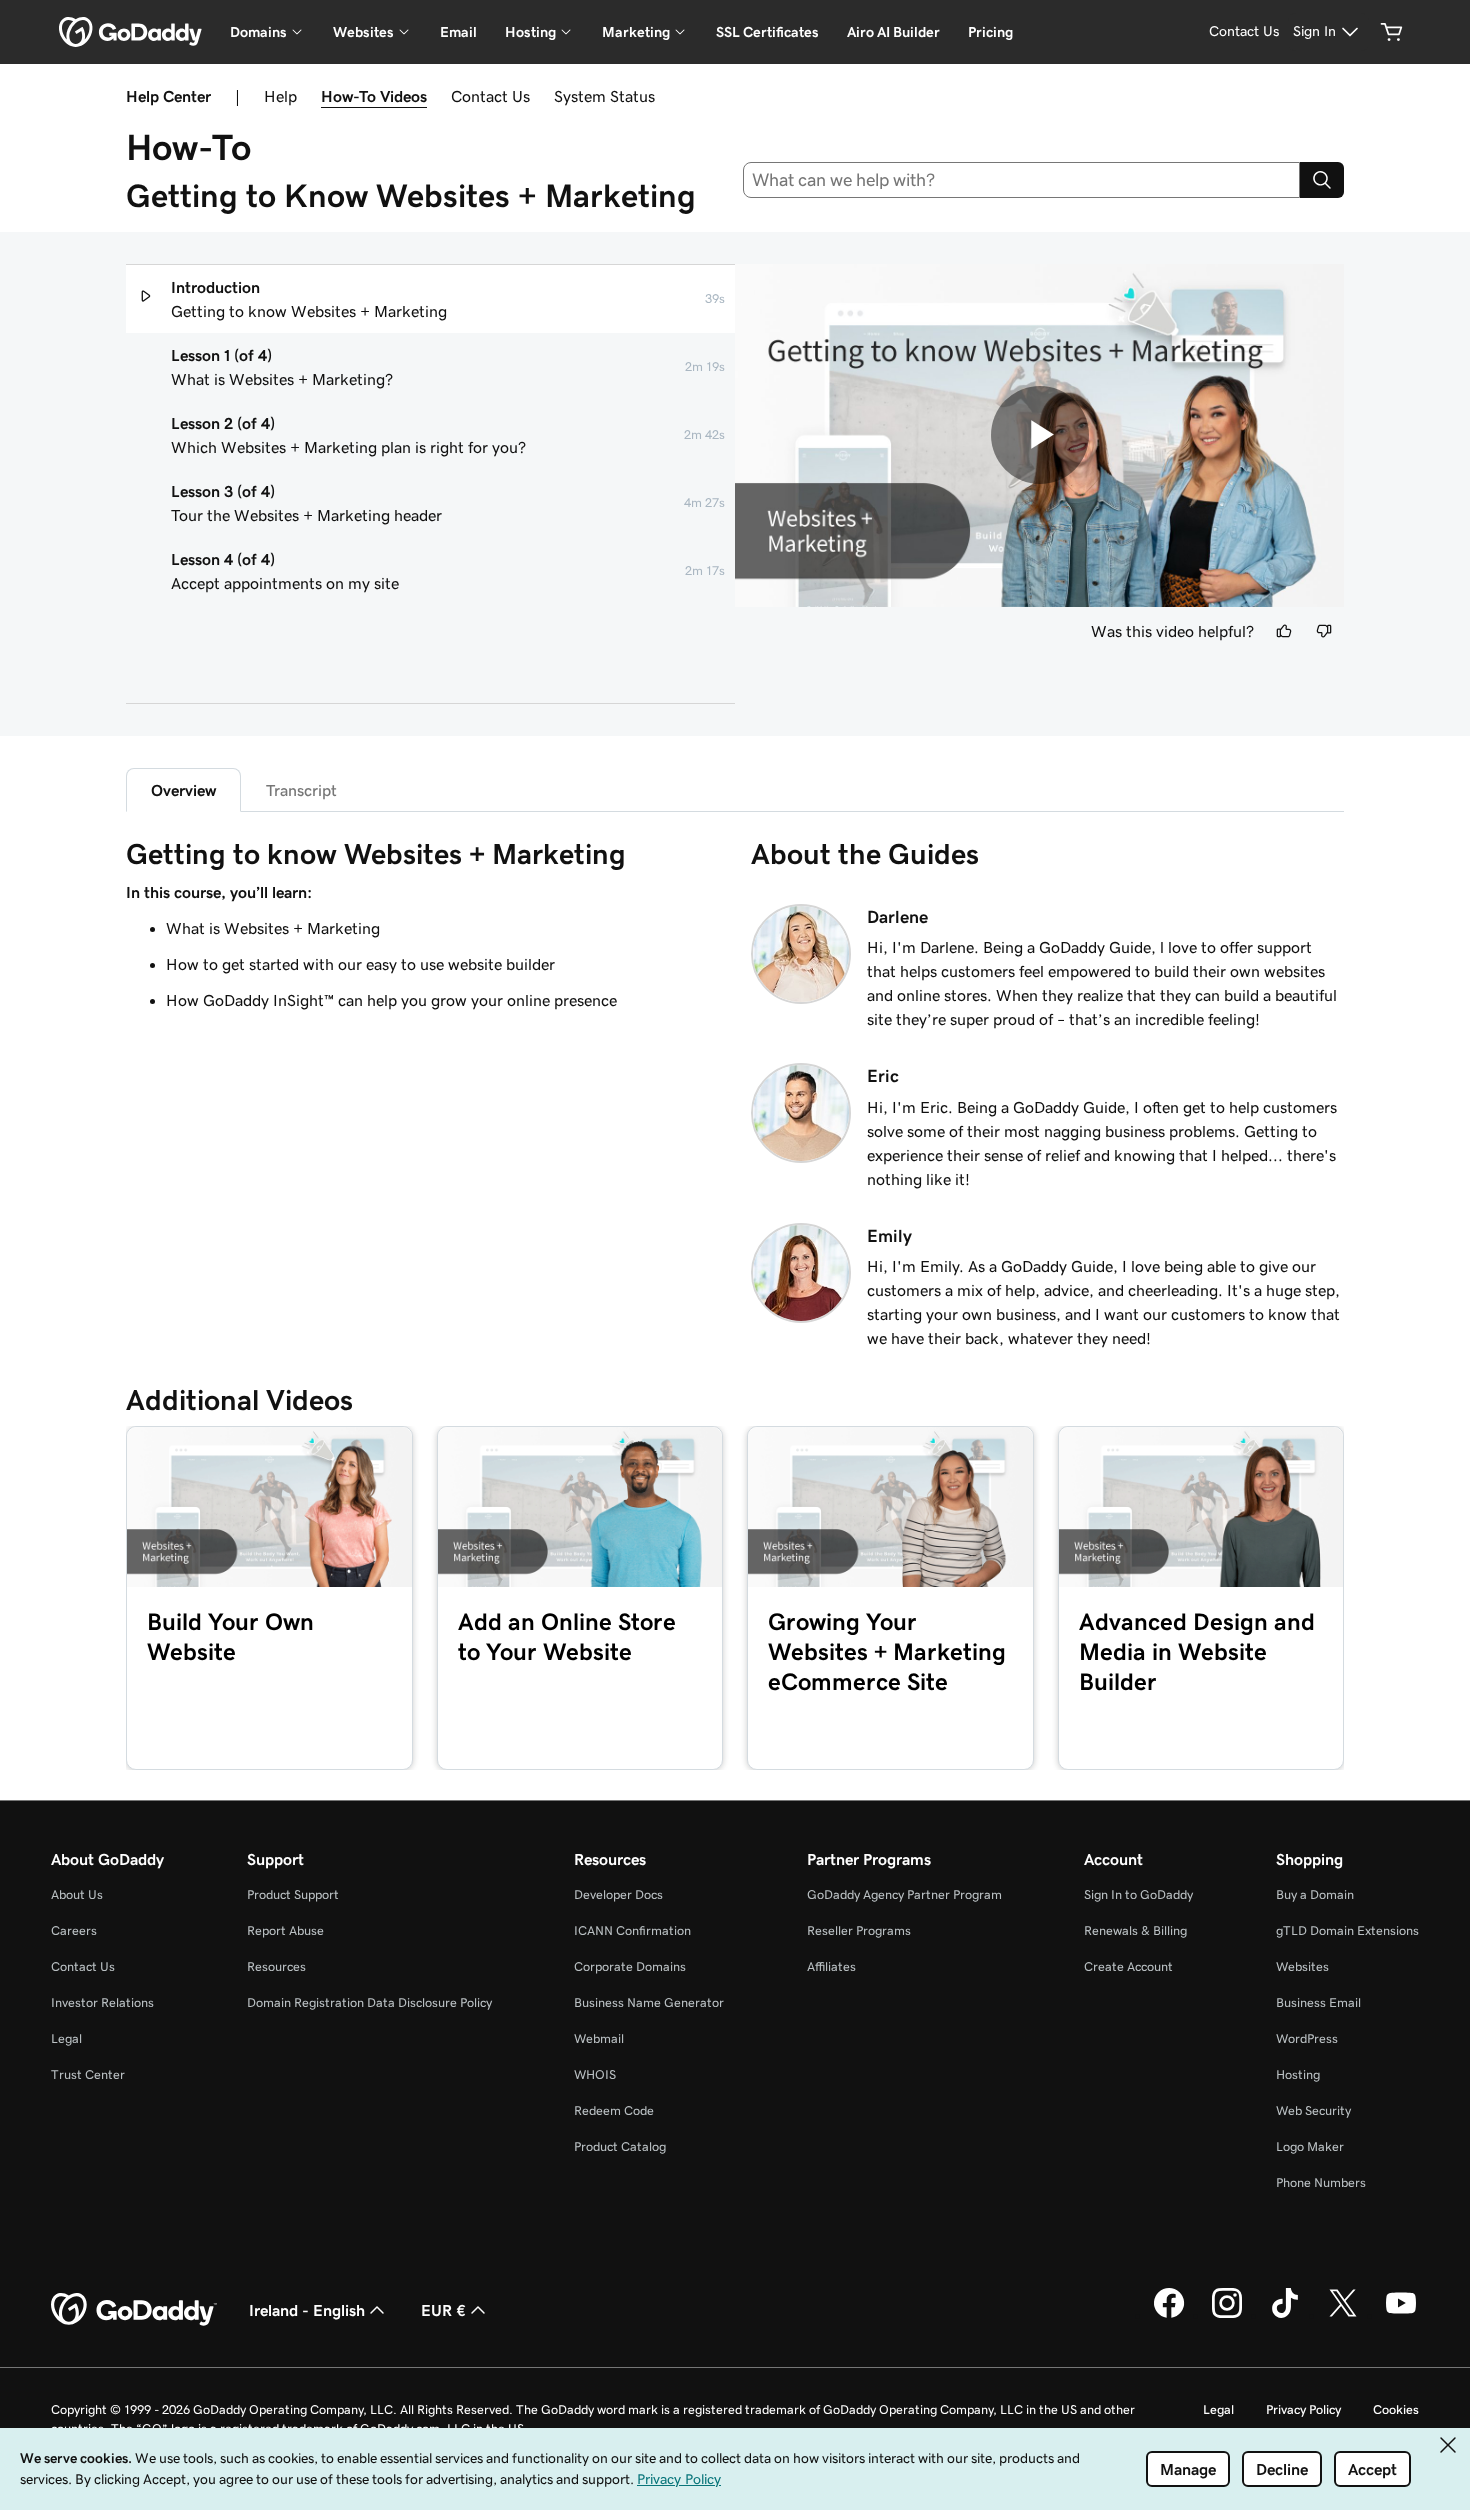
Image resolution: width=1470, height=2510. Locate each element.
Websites (1302, 1966)
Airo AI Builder (893, 32)
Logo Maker (1310, 2146)
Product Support (293, 1894)
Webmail (599, 2038)
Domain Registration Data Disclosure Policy (369, 2002)
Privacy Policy (1303, 2409)
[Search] (1322, 180)
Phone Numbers (1321, 2182)
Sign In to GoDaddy (1138, 1894)
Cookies (1396, 2409)
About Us (77, 1894)
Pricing (990, 32)
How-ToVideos (374, 96)
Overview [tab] (183, 790)
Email (458, 32)
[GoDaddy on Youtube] (1401, 2315)
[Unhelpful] (1324, 631)
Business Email (1318, 2002)
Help (280, 96)
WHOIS (595, 2074)
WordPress (1307, 2038)
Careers (74, 1930)
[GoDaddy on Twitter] (1343, 2315)
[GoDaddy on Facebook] (1169, 2315)
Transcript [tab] (301, 790)
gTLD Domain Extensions (1347, 1930)
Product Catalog (620, 2146)
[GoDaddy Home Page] (134, 2310)
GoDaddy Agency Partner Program (904, 1894)
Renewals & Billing (1135, 1930)
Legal (66, 2038)
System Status (604, 96)
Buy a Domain (1315, 1894)
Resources (276, 1966)
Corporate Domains (630, 1966)
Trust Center (88, 2074)
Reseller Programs (859, 1930)
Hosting (1298, 2074)
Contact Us (490, 96)
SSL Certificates (767, 32)
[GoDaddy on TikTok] (1285, 2315)
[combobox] (1022, 180)
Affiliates (831, 1966)
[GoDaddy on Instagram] (1227, 2315)
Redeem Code (614, 2110)
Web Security (1313, 2110)
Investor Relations (102, 2002)
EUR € (443, 2310)
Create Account (1128, 1966)
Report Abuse (285, 1930)
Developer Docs (618, 1894)
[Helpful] (1284, 631)
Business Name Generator (649, 2002)
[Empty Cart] (1392, 32)
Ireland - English (307, 2310)
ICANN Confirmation (632, 1930)
